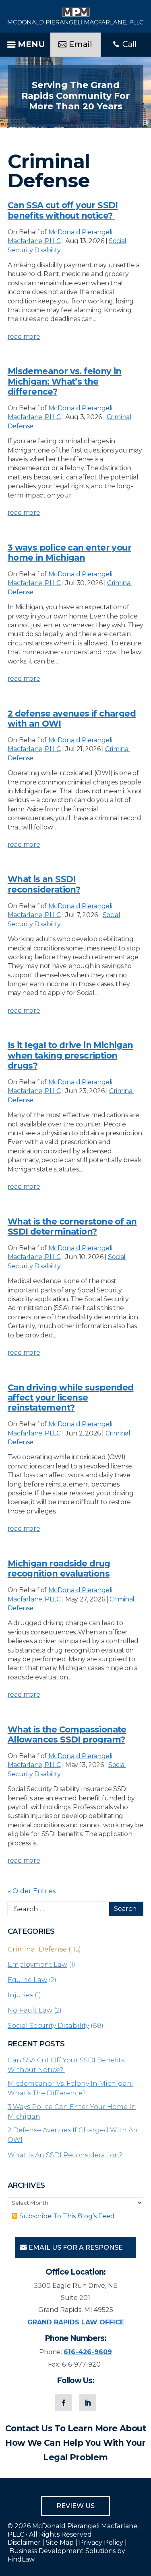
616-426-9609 (88, 2352)
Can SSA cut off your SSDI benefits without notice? (63, 210)
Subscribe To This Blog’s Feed (67, 2216)
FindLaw (21, 2559)
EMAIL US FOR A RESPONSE (76, 2247)
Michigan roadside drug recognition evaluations (59, 1569)
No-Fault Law (30, 2010)
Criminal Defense (37, 1949)
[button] (25, 43)
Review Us (75, 2506)
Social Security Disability (48, 2026)
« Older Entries (32, 1891)
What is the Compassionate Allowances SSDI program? (67, 1734)
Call (129, 44)
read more (24, 337)
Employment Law (37, 1965)
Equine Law (27, 1980)
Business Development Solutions (62, 2551)
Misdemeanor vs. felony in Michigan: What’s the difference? (65, 381)
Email (81, 44)
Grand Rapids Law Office (76, 2322)
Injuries (20, 1995)
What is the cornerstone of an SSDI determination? (72, 1227)
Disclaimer (24, 2542)
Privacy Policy (101, 2542)
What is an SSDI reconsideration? (44, 884)
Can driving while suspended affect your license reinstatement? (71, 1398)
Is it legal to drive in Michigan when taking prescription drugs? (70, 1055)
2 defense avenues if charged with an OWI (73, 2135)
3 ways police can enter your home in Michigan (69, 553)
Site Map (60, 2542)
